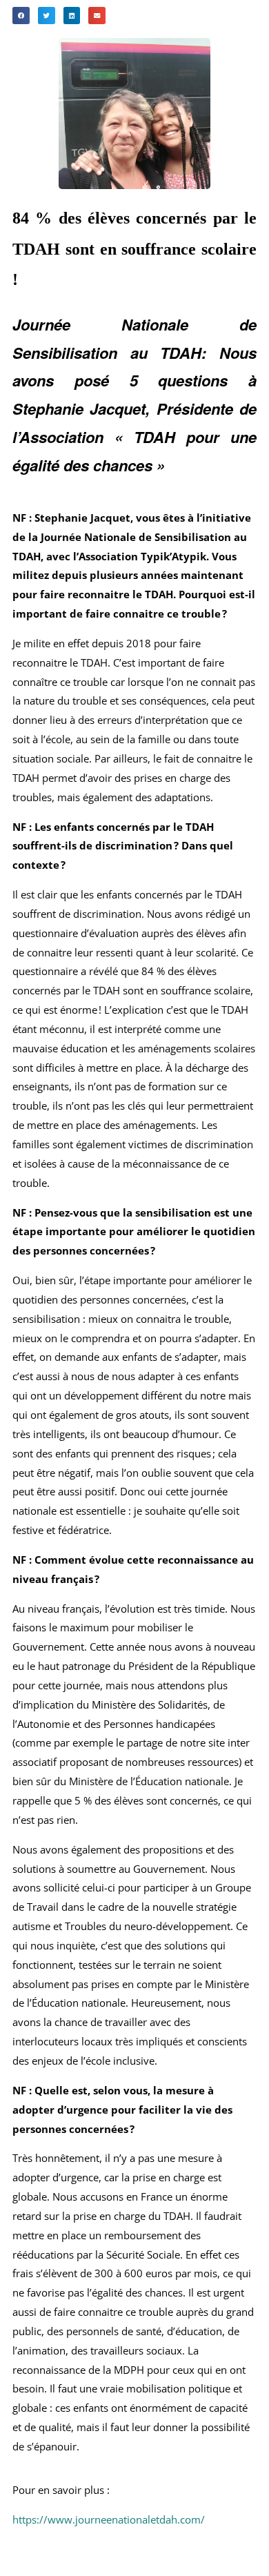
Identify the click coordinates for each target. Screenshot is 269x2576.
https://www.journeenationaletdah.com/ (109, 2519)
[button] (21, 16)
